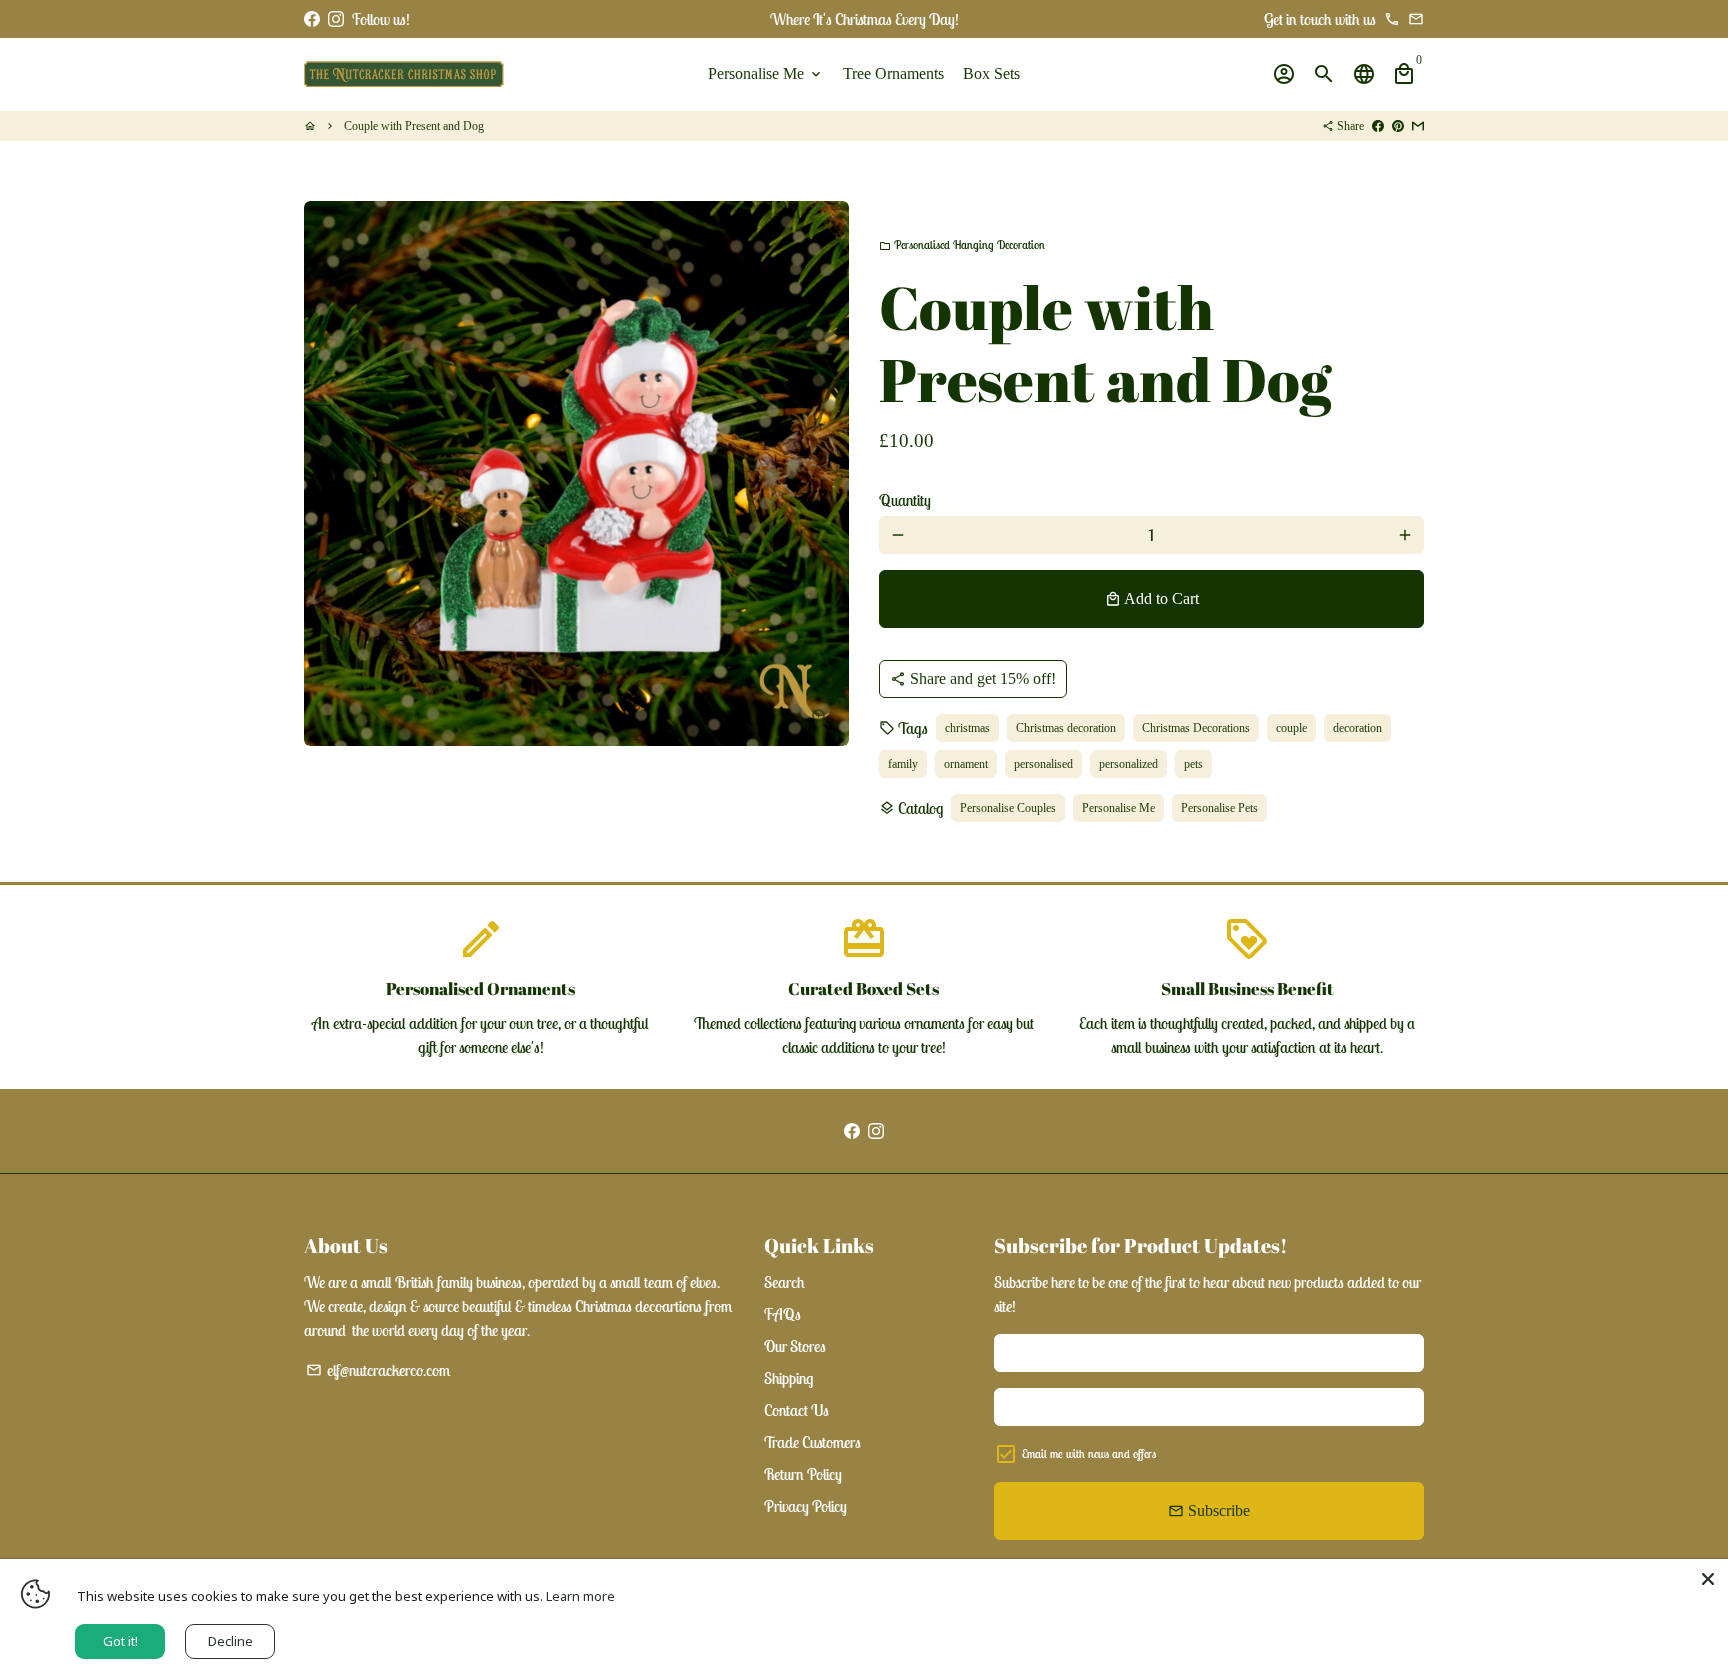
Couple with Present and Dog (414, 126)
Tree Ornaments (893, 73)
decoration (1357, 728)
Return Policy (803, 1474)
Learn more (580, 1596)
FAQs (782, 1314)
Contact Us (796, 1410)
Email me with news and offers (1089, 1453)
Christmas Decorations (1196, 728)
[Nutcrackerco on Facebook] (312, 19)
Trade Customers (812, 1442)
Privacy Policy (805, 1506)
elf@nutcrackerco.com (378, 1370)
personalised (1043, 764)
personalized (1128, 764)
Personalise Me (766, 73)
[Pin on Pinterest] (1398, 126)
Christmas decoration (1066, 728)
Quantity (905, 500)
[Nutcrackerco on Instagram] (336, 19)
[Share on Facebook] (1378, 126)
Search (784, 1282)
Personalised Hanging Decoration (962, 244)
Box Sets (991, 73)
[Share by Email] (1418, 126)
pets (1193, 764)
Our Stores (795, 1346)
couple (1291, 728)
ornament (966, 764)
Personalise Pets (1219, 808)
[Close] (1708, 1579)
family (903, 764)
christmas (967, 728)
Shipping (788, 1378)
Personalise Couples (1008, 808)
